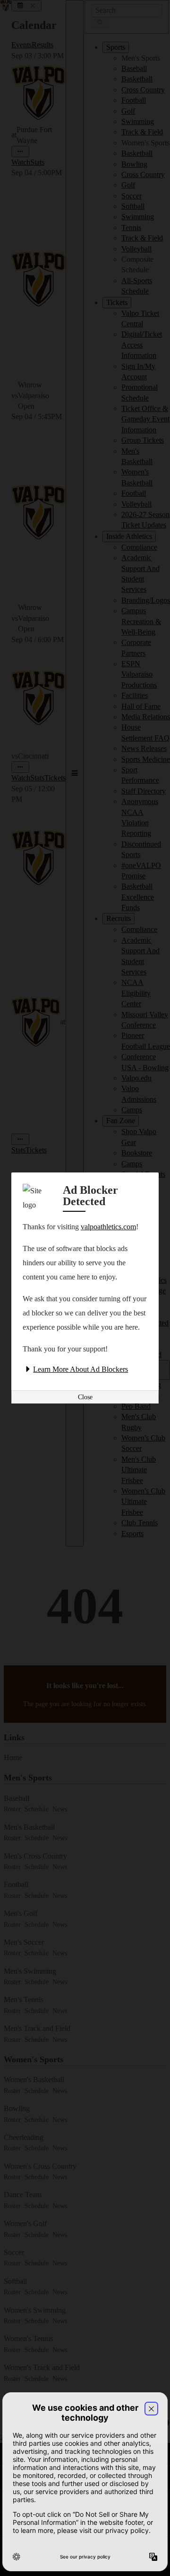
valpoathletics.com (108, 1227)
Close (85, 1397)
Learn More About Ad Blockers (81, 1369)
